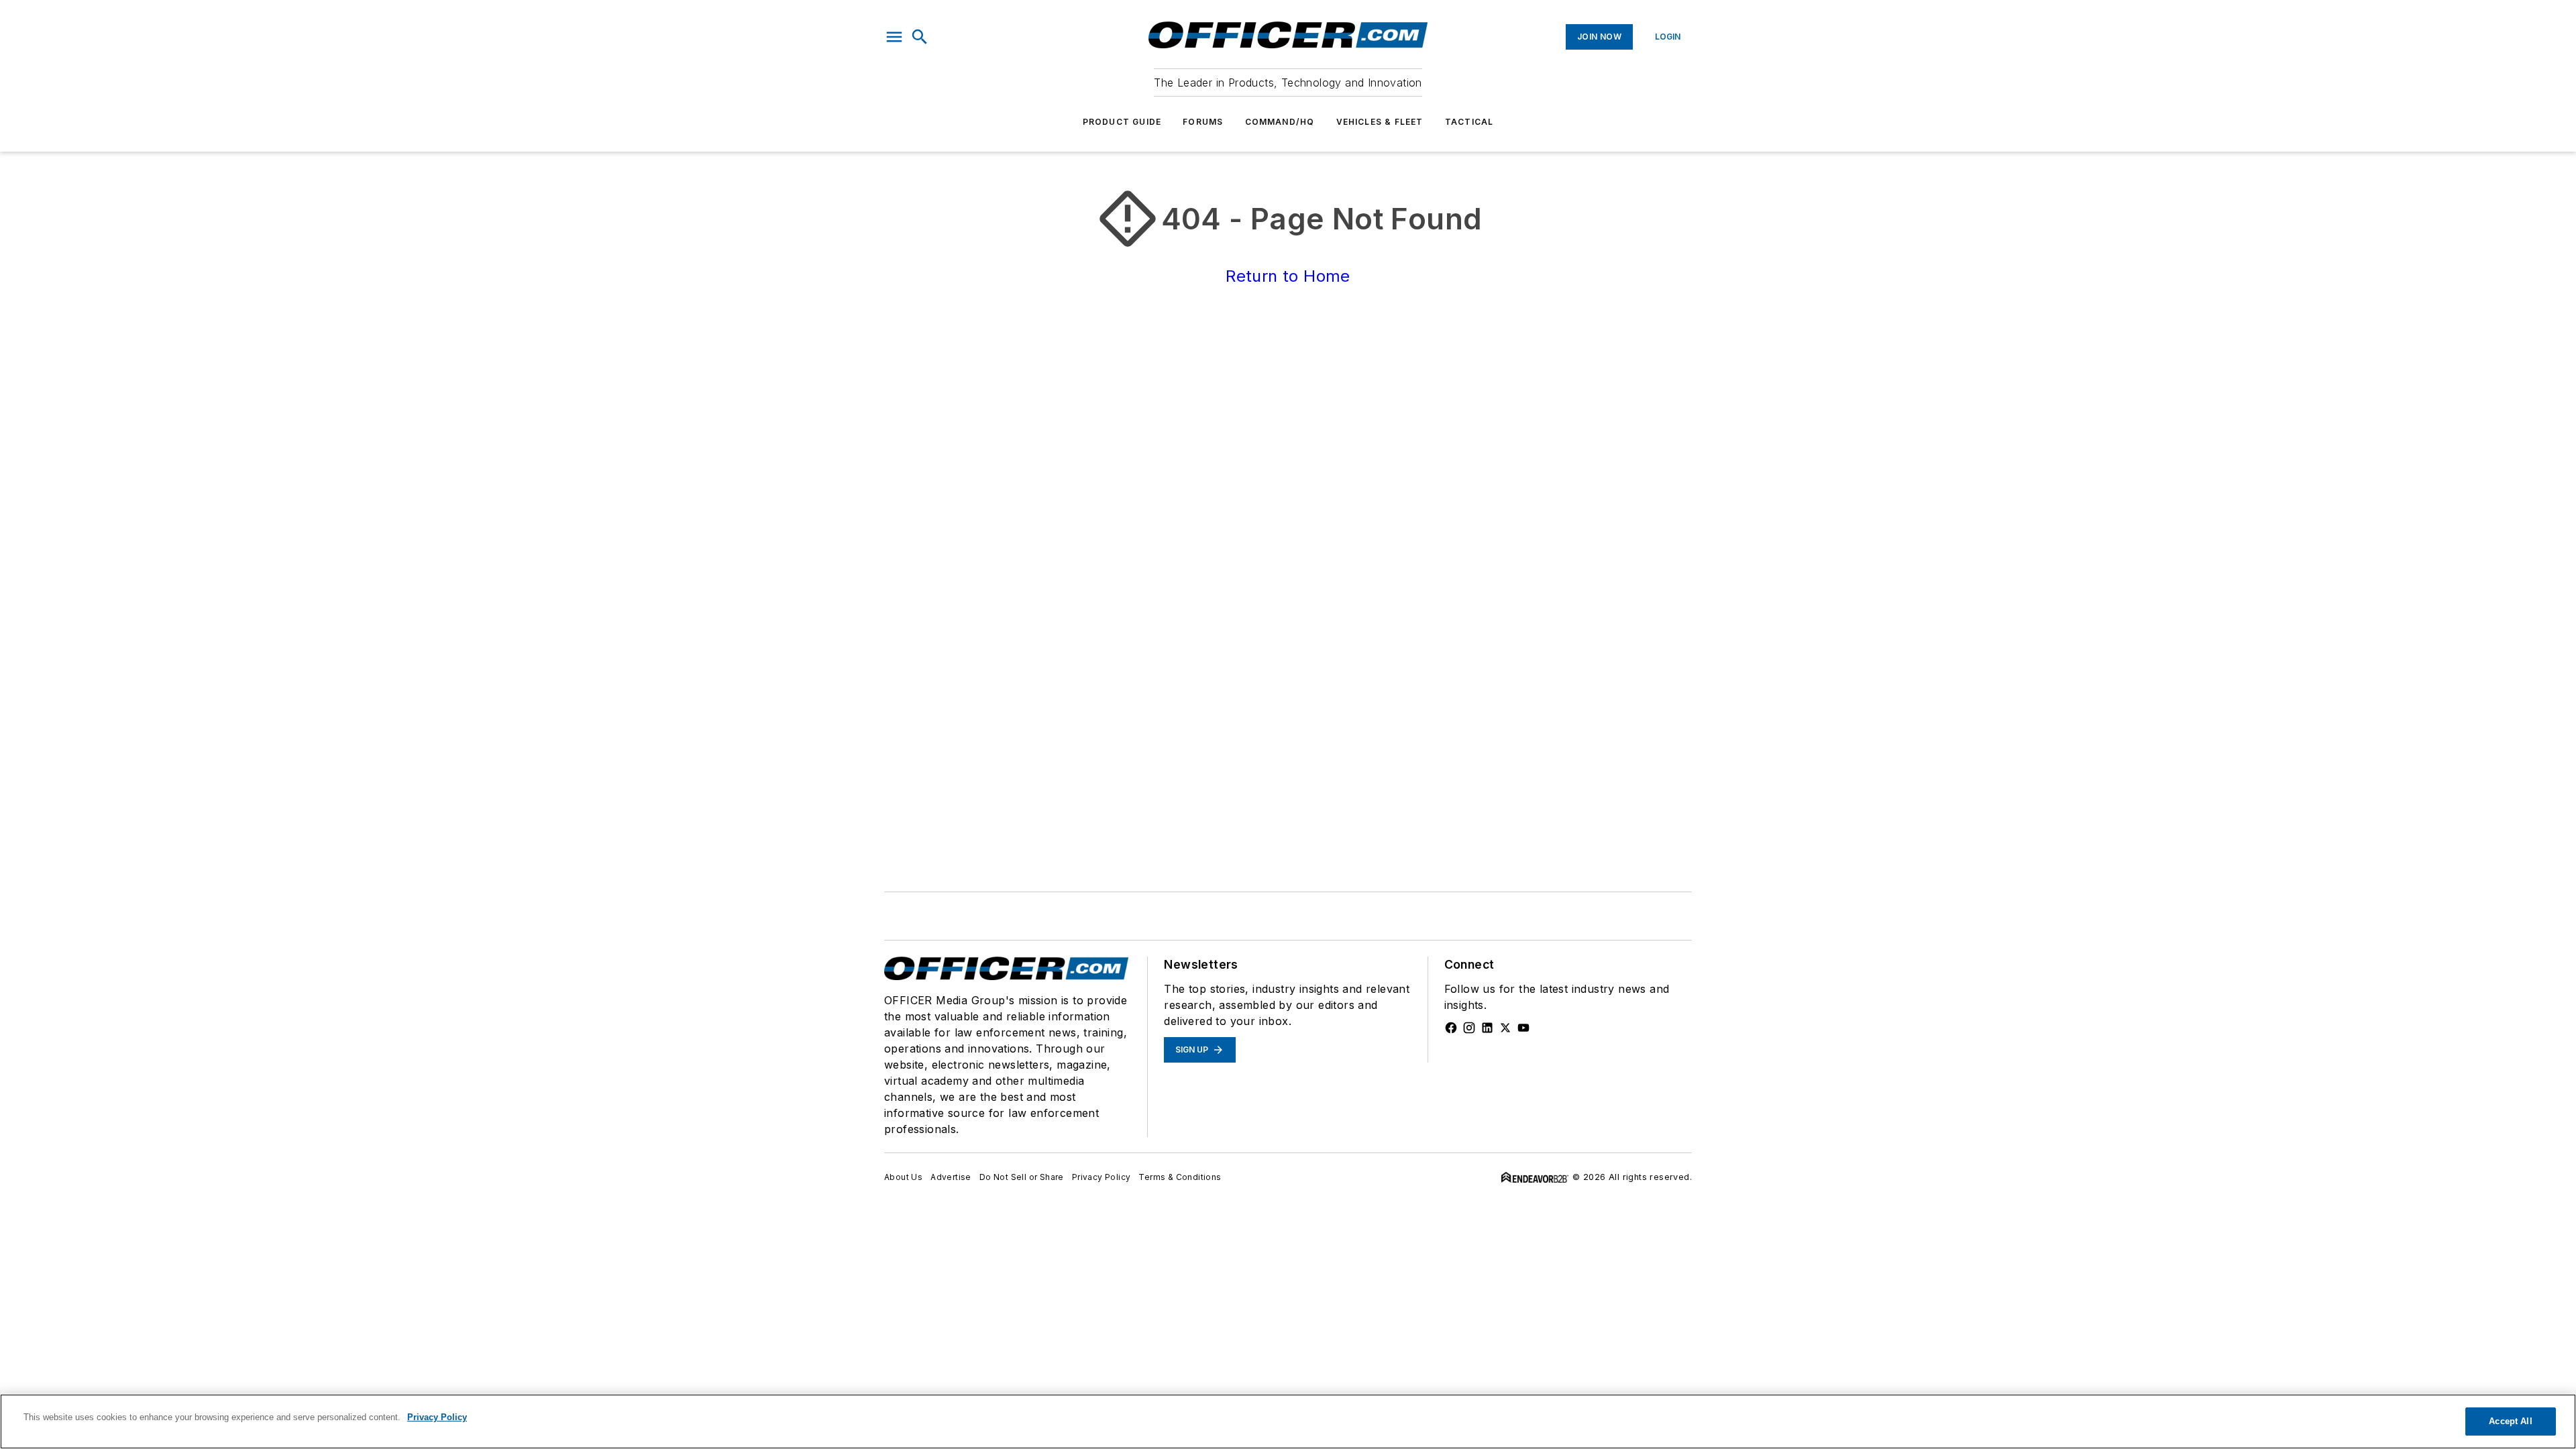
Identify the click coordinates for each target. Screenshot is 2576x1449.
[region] (1288, 1421)
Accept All (2510, 1421)
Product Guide (1122, 122)
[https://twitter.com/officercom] (1505, 1028)
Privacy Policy (1102, 1177)
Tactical (1469, 122)
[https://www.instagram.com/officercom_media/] (1469, 1028)
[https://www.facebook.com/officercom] (1451, 1028)
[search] (920, 37)
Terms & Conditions (1180, 1177)
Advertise (951, 1177)
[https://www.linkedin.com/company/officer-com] (1487, 1028)
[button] (894, 37)
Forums (1203, 122)
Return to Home (1288, 276)
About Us (903, 1177)
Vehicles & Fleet (1380, 122)
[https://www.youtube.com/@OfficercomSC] (1523, 1028)
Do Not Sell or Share (1022, 1177)
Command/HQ (1280, 122)
